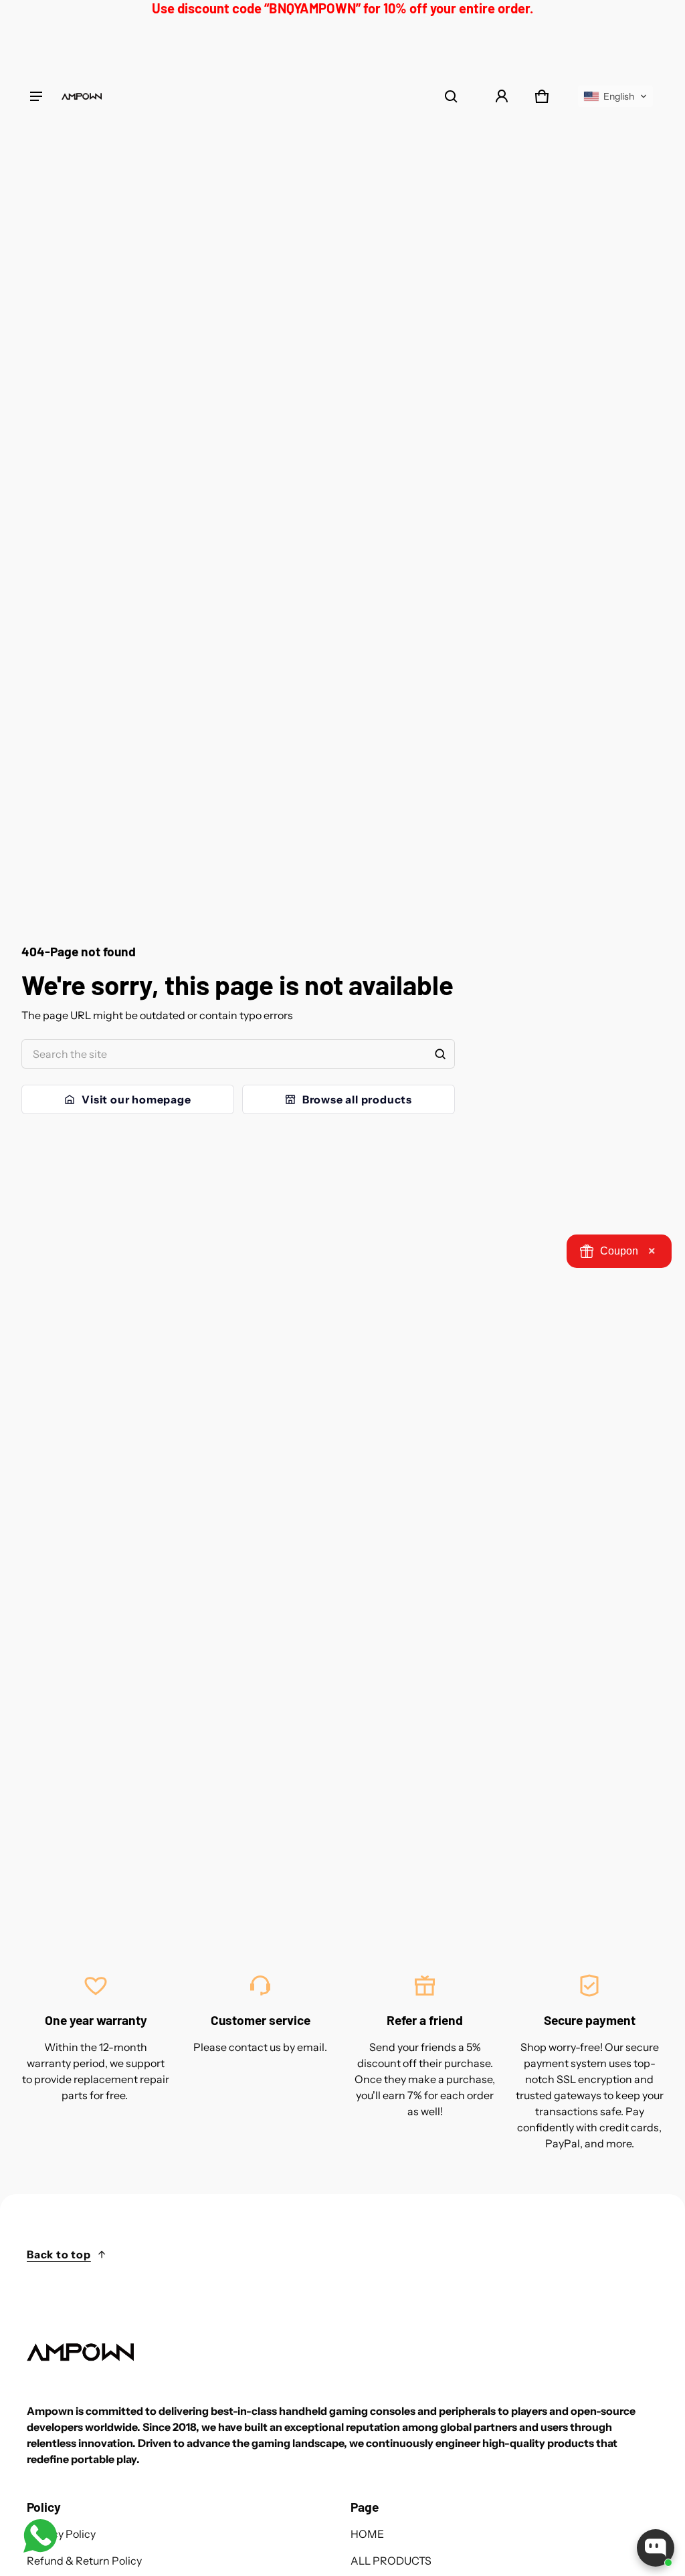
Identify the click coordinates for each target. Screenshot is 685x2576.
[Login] (502, 96)
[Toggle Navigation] (36, 96)
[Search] (440, 1054)
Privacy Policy (61, 2534)
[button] (451, 96)
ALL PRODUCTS (391, 2561)
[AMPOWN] (82, 96)
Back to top (59, 2254)
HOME (367, 2534)
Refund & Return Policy (84, 2561)
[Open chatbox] (656, 2548)
